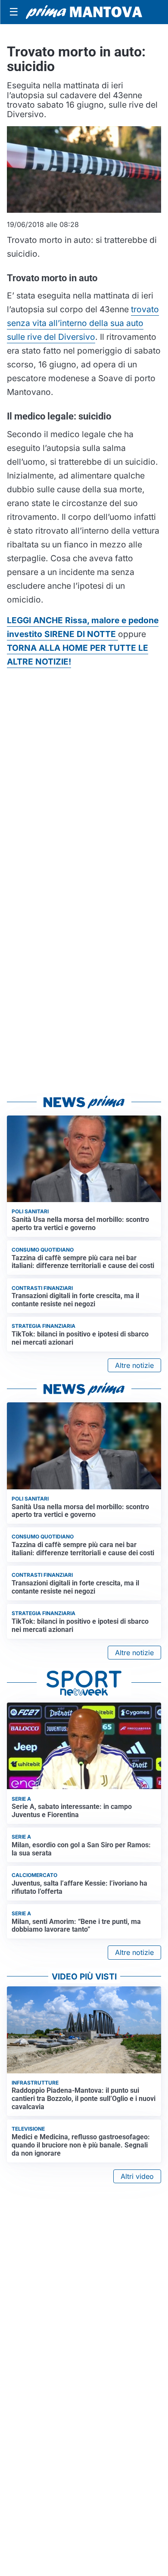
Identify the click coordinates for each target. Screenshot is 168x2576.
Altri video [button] (137, 2176)
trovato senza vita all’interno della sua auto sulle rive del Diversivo (83, 323)
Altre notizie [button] (134, 1365)
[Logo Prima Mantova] (84, 12)
